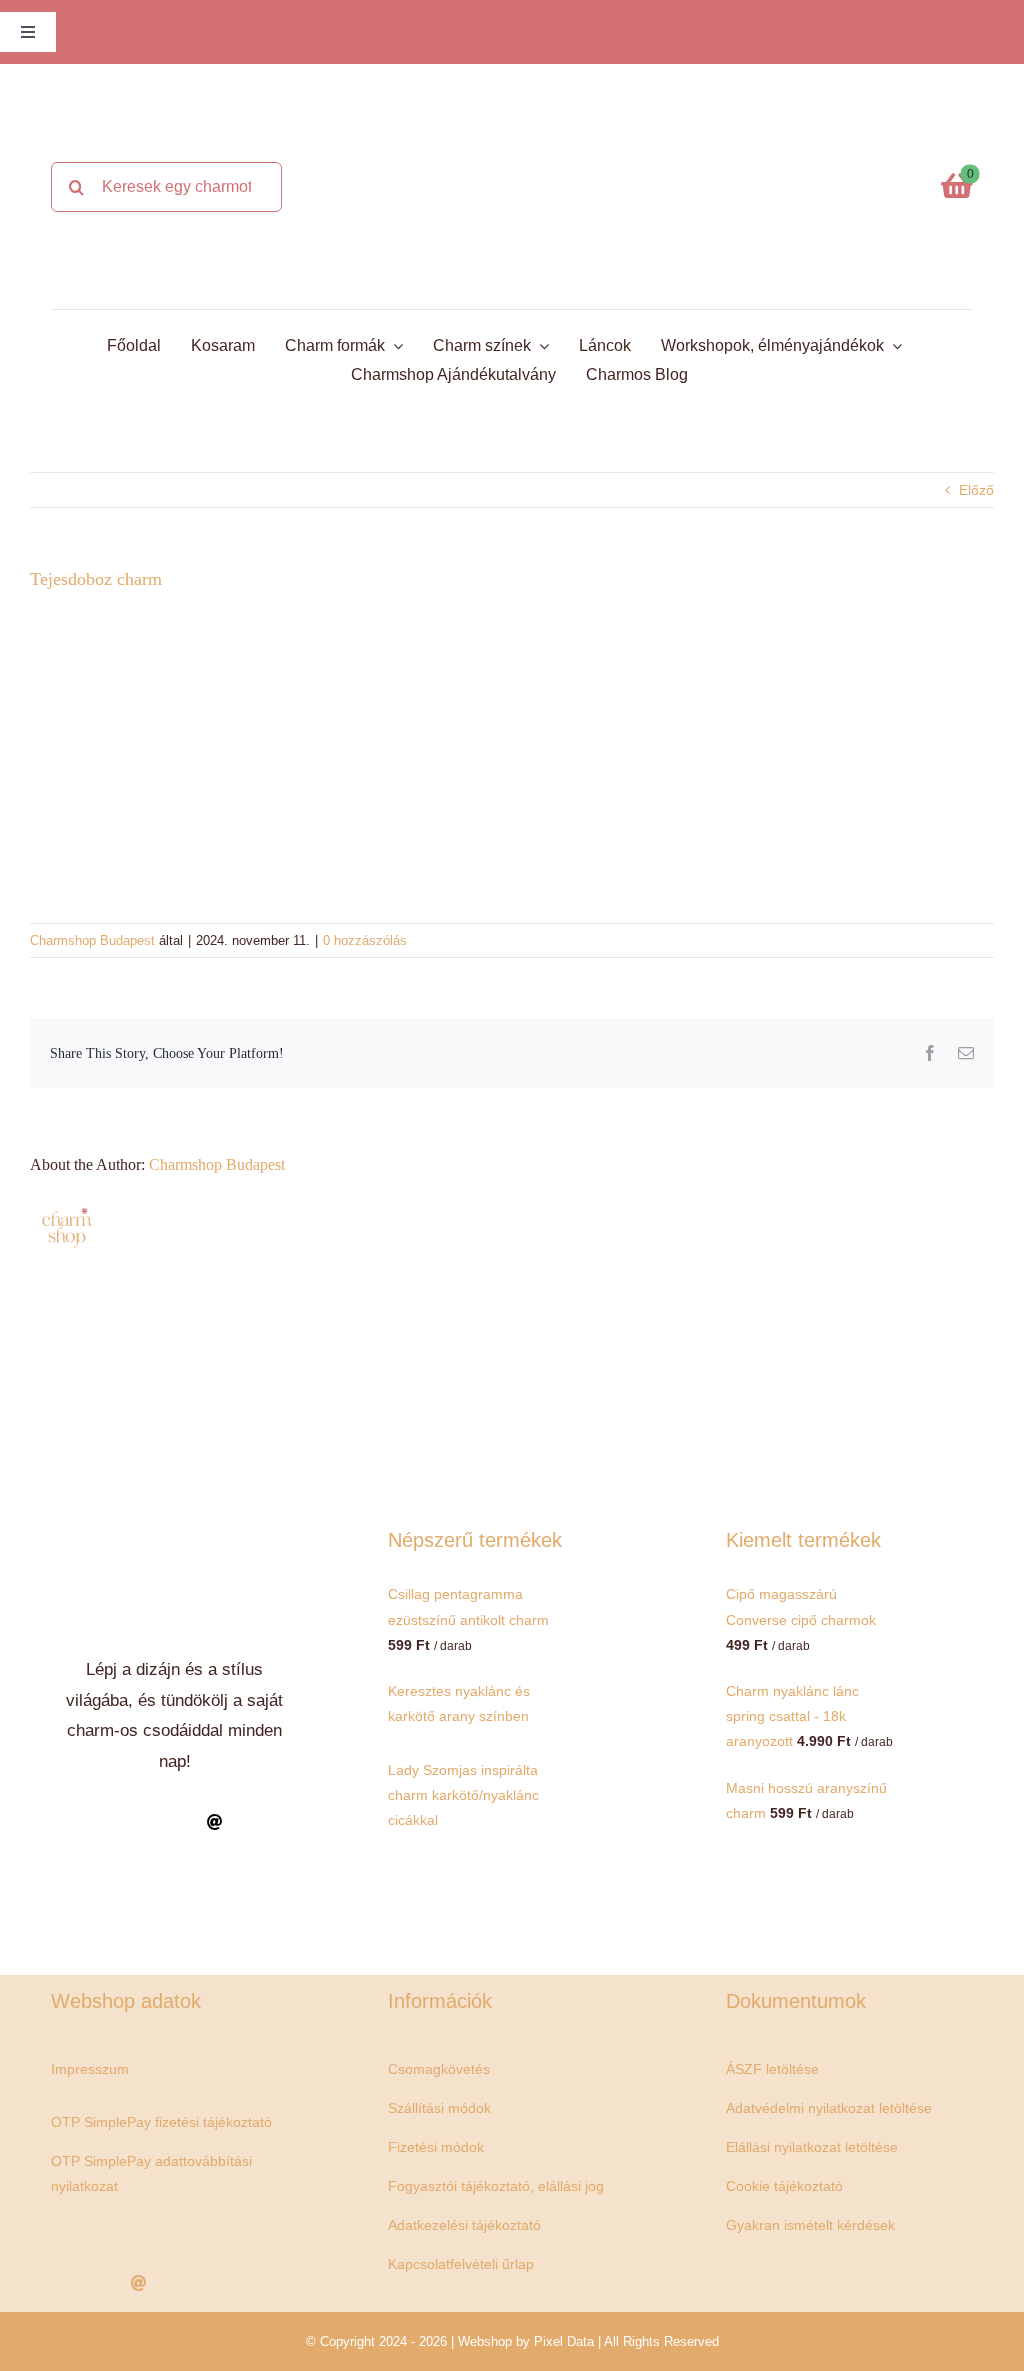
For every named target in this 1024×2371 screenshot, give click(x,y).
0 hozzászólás (365, 940)
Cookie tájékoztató (784, 2186)
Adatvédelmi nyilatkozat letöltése (829, 2108)
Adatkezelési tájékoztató (464, 2225)
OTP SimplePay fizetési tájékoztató (161, 2122)
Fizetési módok (436, 2147)
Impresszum (90, 2069)
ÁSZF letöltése (772, 2069)
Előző (976, 490)
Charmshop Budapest (92, 940)
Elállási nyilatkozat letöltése (812, 2147)
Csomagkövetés (439, 2069)
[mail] (215, 1822)
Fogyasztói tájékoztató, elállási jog (496, 2186)
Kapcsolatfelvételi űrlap (461, 2264)
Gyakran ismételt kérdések (810, 2225)
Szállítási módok (439, 2108)
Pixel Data (564, 2341)
